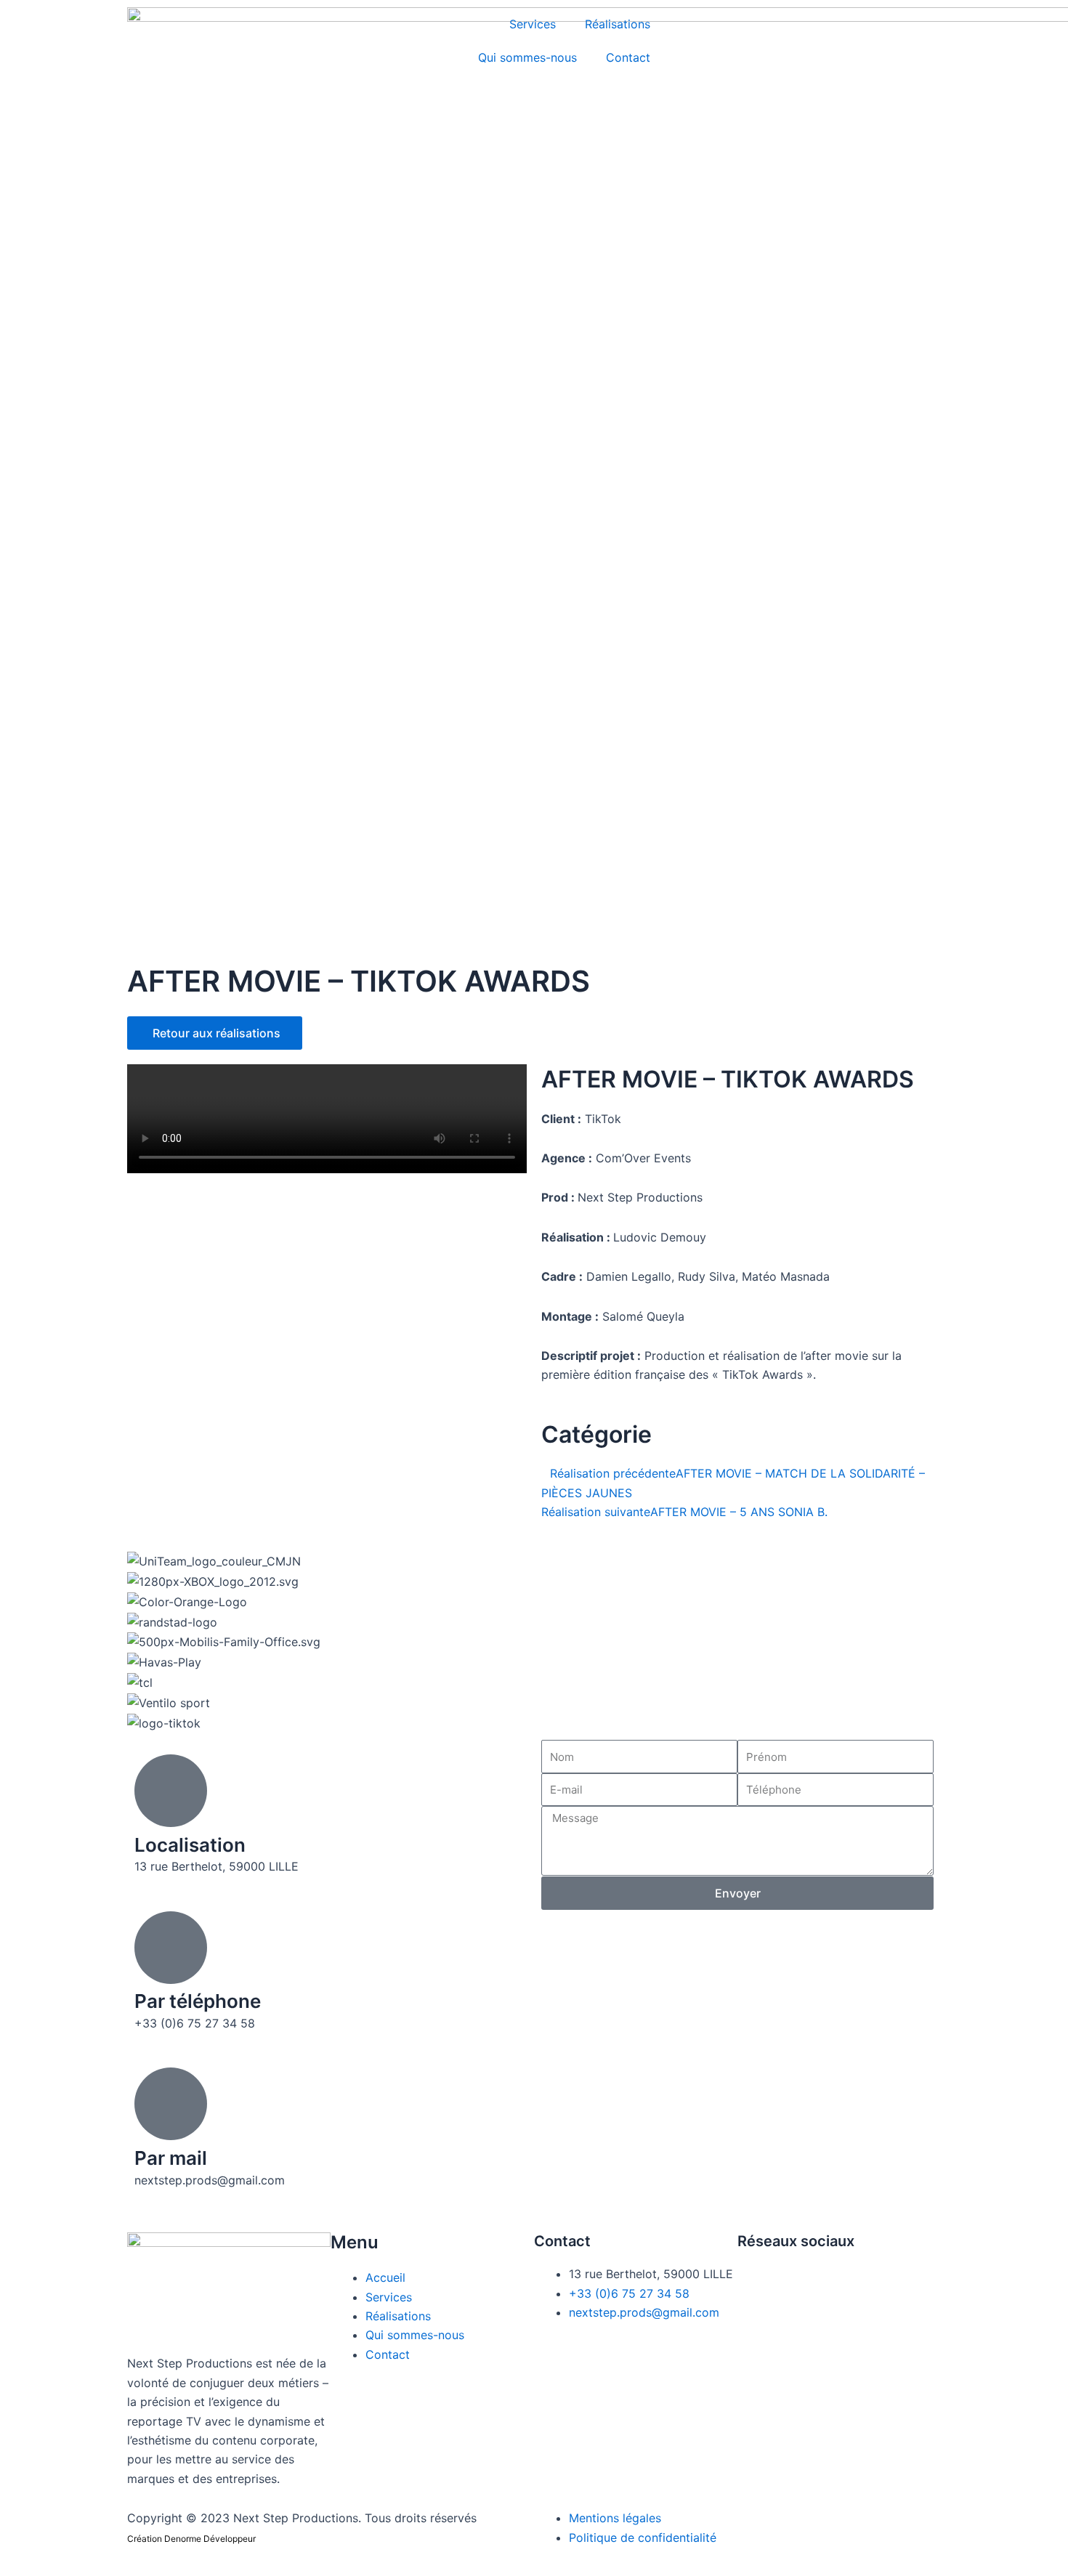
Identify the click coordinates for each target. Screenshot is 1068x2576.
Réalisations (618, 24)
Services (533, 24)
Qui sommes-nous (527, 57)
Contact (628, 57)
